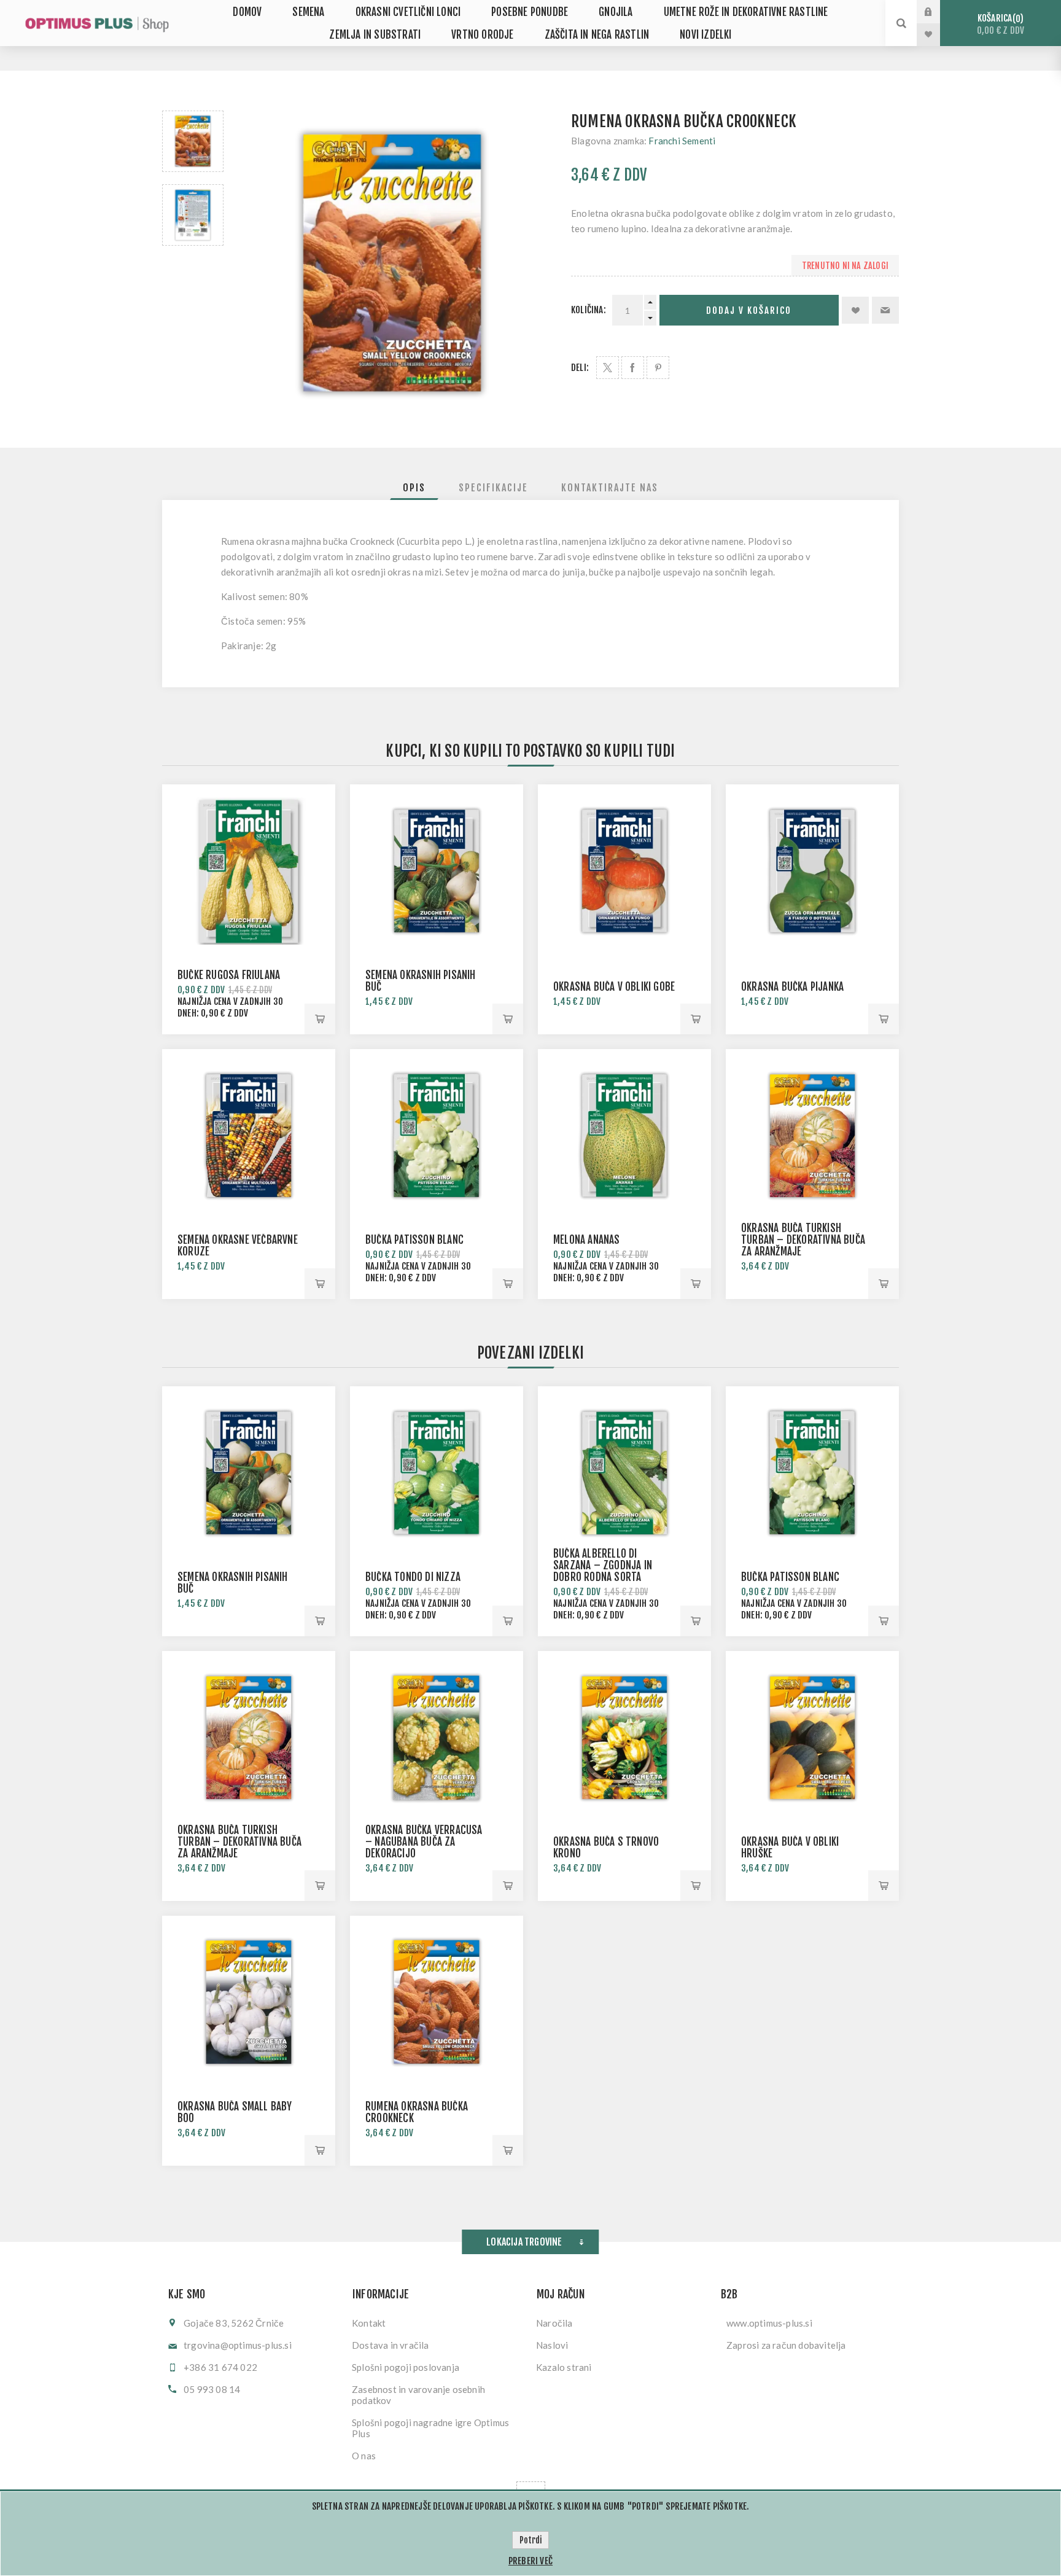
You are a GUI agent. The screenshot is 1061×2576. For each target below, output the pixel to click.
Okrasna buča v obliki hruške (790, 1848)
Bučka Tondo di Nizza (413, 1577)
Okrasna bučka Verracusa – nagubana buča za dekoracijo (424, 1842)
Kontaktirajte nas (610, 488)
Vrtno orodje (482, 35)
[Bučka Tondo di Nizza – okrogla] (437, 1473)
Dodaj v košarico (749, 310)
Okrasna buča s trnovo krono (606, 1848)
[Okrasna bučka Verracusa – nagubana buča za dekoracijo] (437, 1738)
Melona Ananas (587, 1240)
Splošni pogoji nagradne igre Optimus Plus (430, 2428)
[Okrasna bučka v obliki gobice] (624, 871)
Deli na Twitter (608, 368)
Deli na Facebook (633, 368)
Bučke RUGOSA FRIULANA (229, 975)
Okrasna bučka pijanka (792, 987)
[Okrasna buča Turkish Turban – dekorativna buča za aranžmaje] (812, 1136)
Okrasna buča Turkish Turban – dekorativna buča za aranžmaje (803, 1240)
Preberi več (530, 2561)
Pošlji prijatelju (885, 310)
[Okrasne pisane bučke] (437, 871)
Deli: (580, 368)
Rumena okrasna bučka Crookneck (417, 2112)
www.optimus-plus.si (769, 2323)
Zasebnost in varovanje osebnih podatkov (418, 2395)
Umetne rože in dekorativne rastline (746, 12)
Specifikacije (493, 488)
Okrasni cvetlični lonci (408, 12)
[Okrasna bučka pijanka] (812, 871)
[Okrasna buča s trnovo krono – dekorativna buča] (624, 1738)
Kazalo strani (564, 2367)
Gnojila (616, 12)
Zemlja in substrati (375, 35)
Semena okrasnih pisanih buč (421, 981)
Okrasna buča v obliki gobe (614, 987)
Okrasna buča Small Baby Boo (235, 2112)
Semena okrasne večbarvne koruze (238, 1246)
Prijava (938, 12)
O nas (364, 2456)
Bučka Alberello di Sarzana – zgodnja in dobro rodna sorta (603, 1565)
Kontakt (369, 2323)
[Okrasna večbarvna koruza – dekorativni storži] (249, 1136)
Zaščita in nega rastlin (597, 35)
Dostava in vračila (391, 2345)
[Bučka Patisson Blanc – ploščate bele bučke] (437, 1136)
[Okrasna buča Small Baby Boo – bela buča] (249, 2002)
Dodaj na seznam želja (855, 310)
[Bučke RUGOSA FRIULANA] (249, 871)
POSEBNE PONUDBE (530, 12)
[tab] (414, 488)
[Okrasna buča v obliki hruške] (812, 1738)
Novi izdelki (705, 35)
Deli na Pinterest (658, 368)
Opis (414, 488)
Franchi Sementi (682, 141)
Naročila (554, 2323)
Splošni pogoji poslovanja (406, 2367)
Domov (247, 12)
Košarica (1001, 24)
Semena (308, 12)
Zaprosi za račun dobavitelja (786, 2345)
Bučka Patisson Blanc (414, 1240)
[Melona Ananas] (624, 1136)
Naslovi (552, 2345)
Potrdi (530, 2540)
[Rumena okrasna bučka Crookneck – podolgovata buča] (193, 141)
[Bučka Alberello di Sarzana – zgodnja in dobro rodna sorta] (624, 1473)
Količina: (589, 310)
